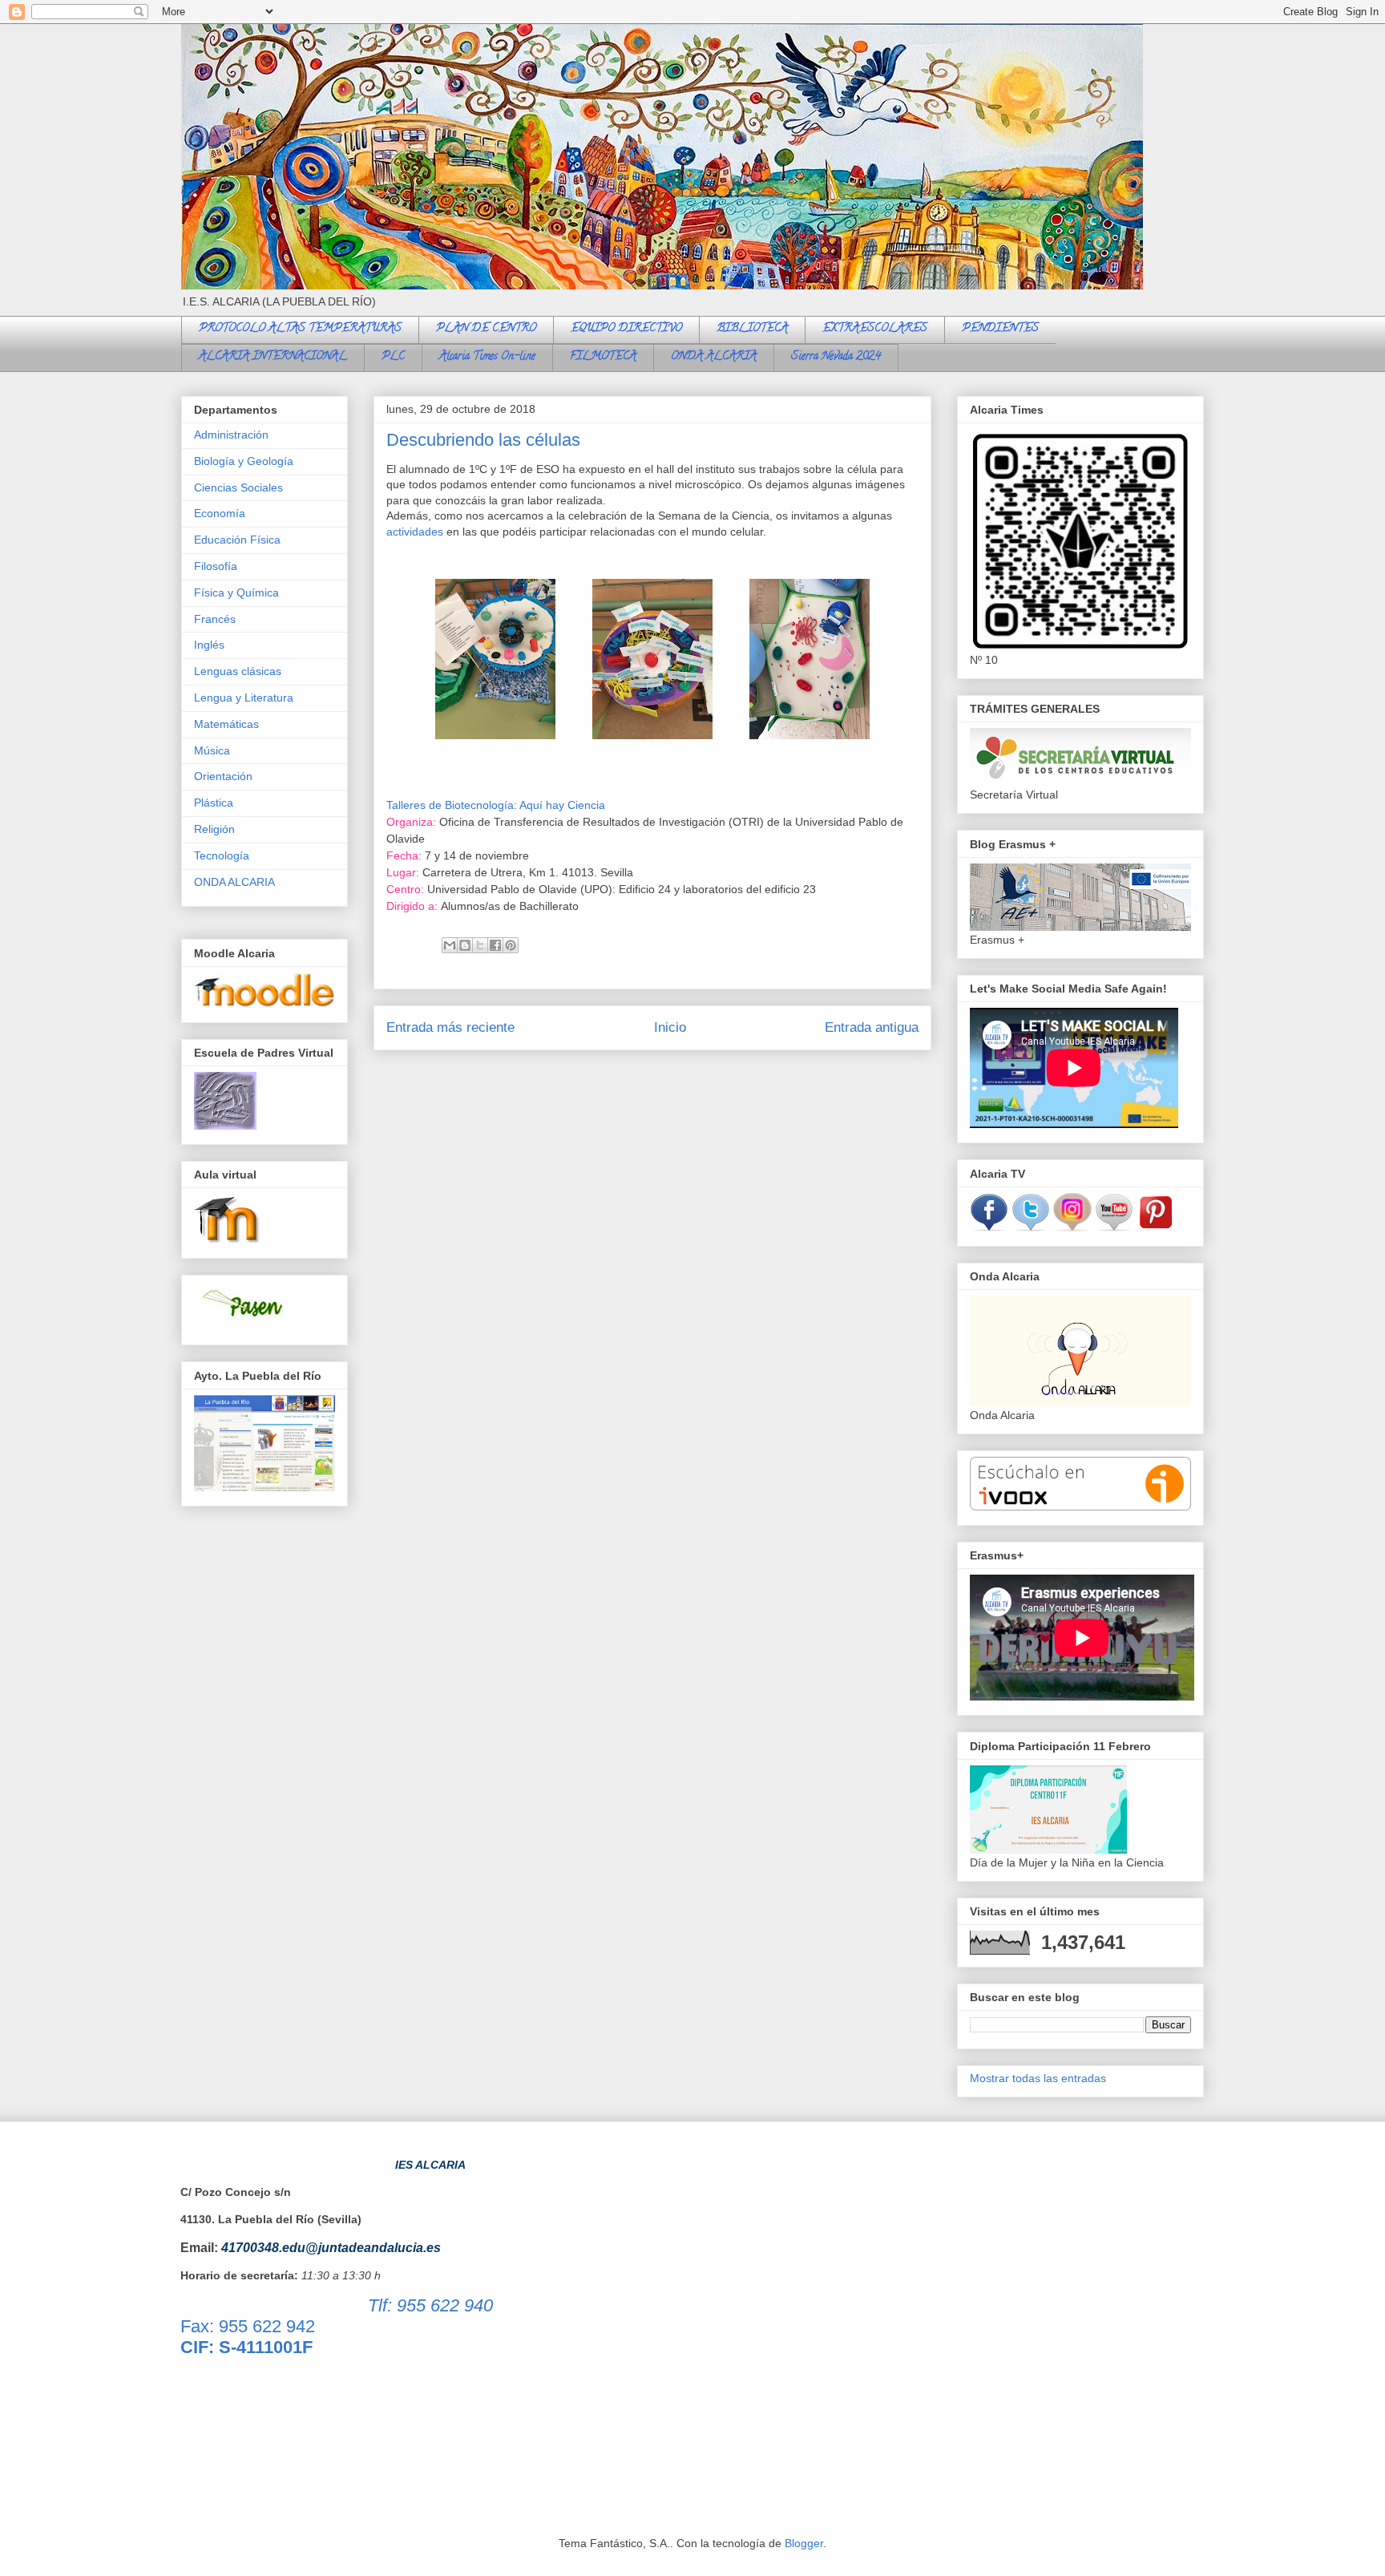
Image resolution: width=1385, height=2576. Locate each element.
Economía (220, 513)
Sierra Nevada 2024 (836, 357)
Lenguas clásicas (238, 671)
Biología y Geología (244, 461)
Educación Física (237, 540)
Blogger (804, 2543)
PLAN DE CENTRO (486, 329)
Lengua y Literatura (244, 698)
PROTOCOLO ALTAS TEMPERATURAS (300, 329)
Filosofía (216, 566)
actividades (415, 532)
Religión (214, 829)
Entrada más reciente (450, 1027)
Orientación (223, 776)
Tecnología (222, 855)
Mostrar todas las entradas (1038, 2078)
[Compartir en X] (480, 945)
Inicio (670, 1027)
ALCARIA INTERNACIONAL (273, 357)
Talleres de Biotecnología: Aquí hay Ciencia (496, 805)
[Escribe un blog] (465, 945)
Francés (215, 619)
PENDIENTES (1000, 329)
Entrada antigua (872, 1027)
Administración (231, 435)
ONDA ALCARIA (714, 357)
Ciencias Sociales (238, 487)
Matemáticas (226, 724)
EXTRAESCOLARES (875, 329)
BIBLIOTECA (752, 329)
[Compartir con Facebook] (495, 945)
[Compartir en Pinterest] (511, 945)
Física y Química (236, 592)
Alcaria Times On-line (487, 357)
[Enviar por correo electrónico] (450, 945)
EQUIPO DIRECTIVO (626, 329)
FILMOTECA (603, 357)
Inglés (209, 645)
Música (212, 750)
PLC (393, 357)
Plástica (214, 803)
